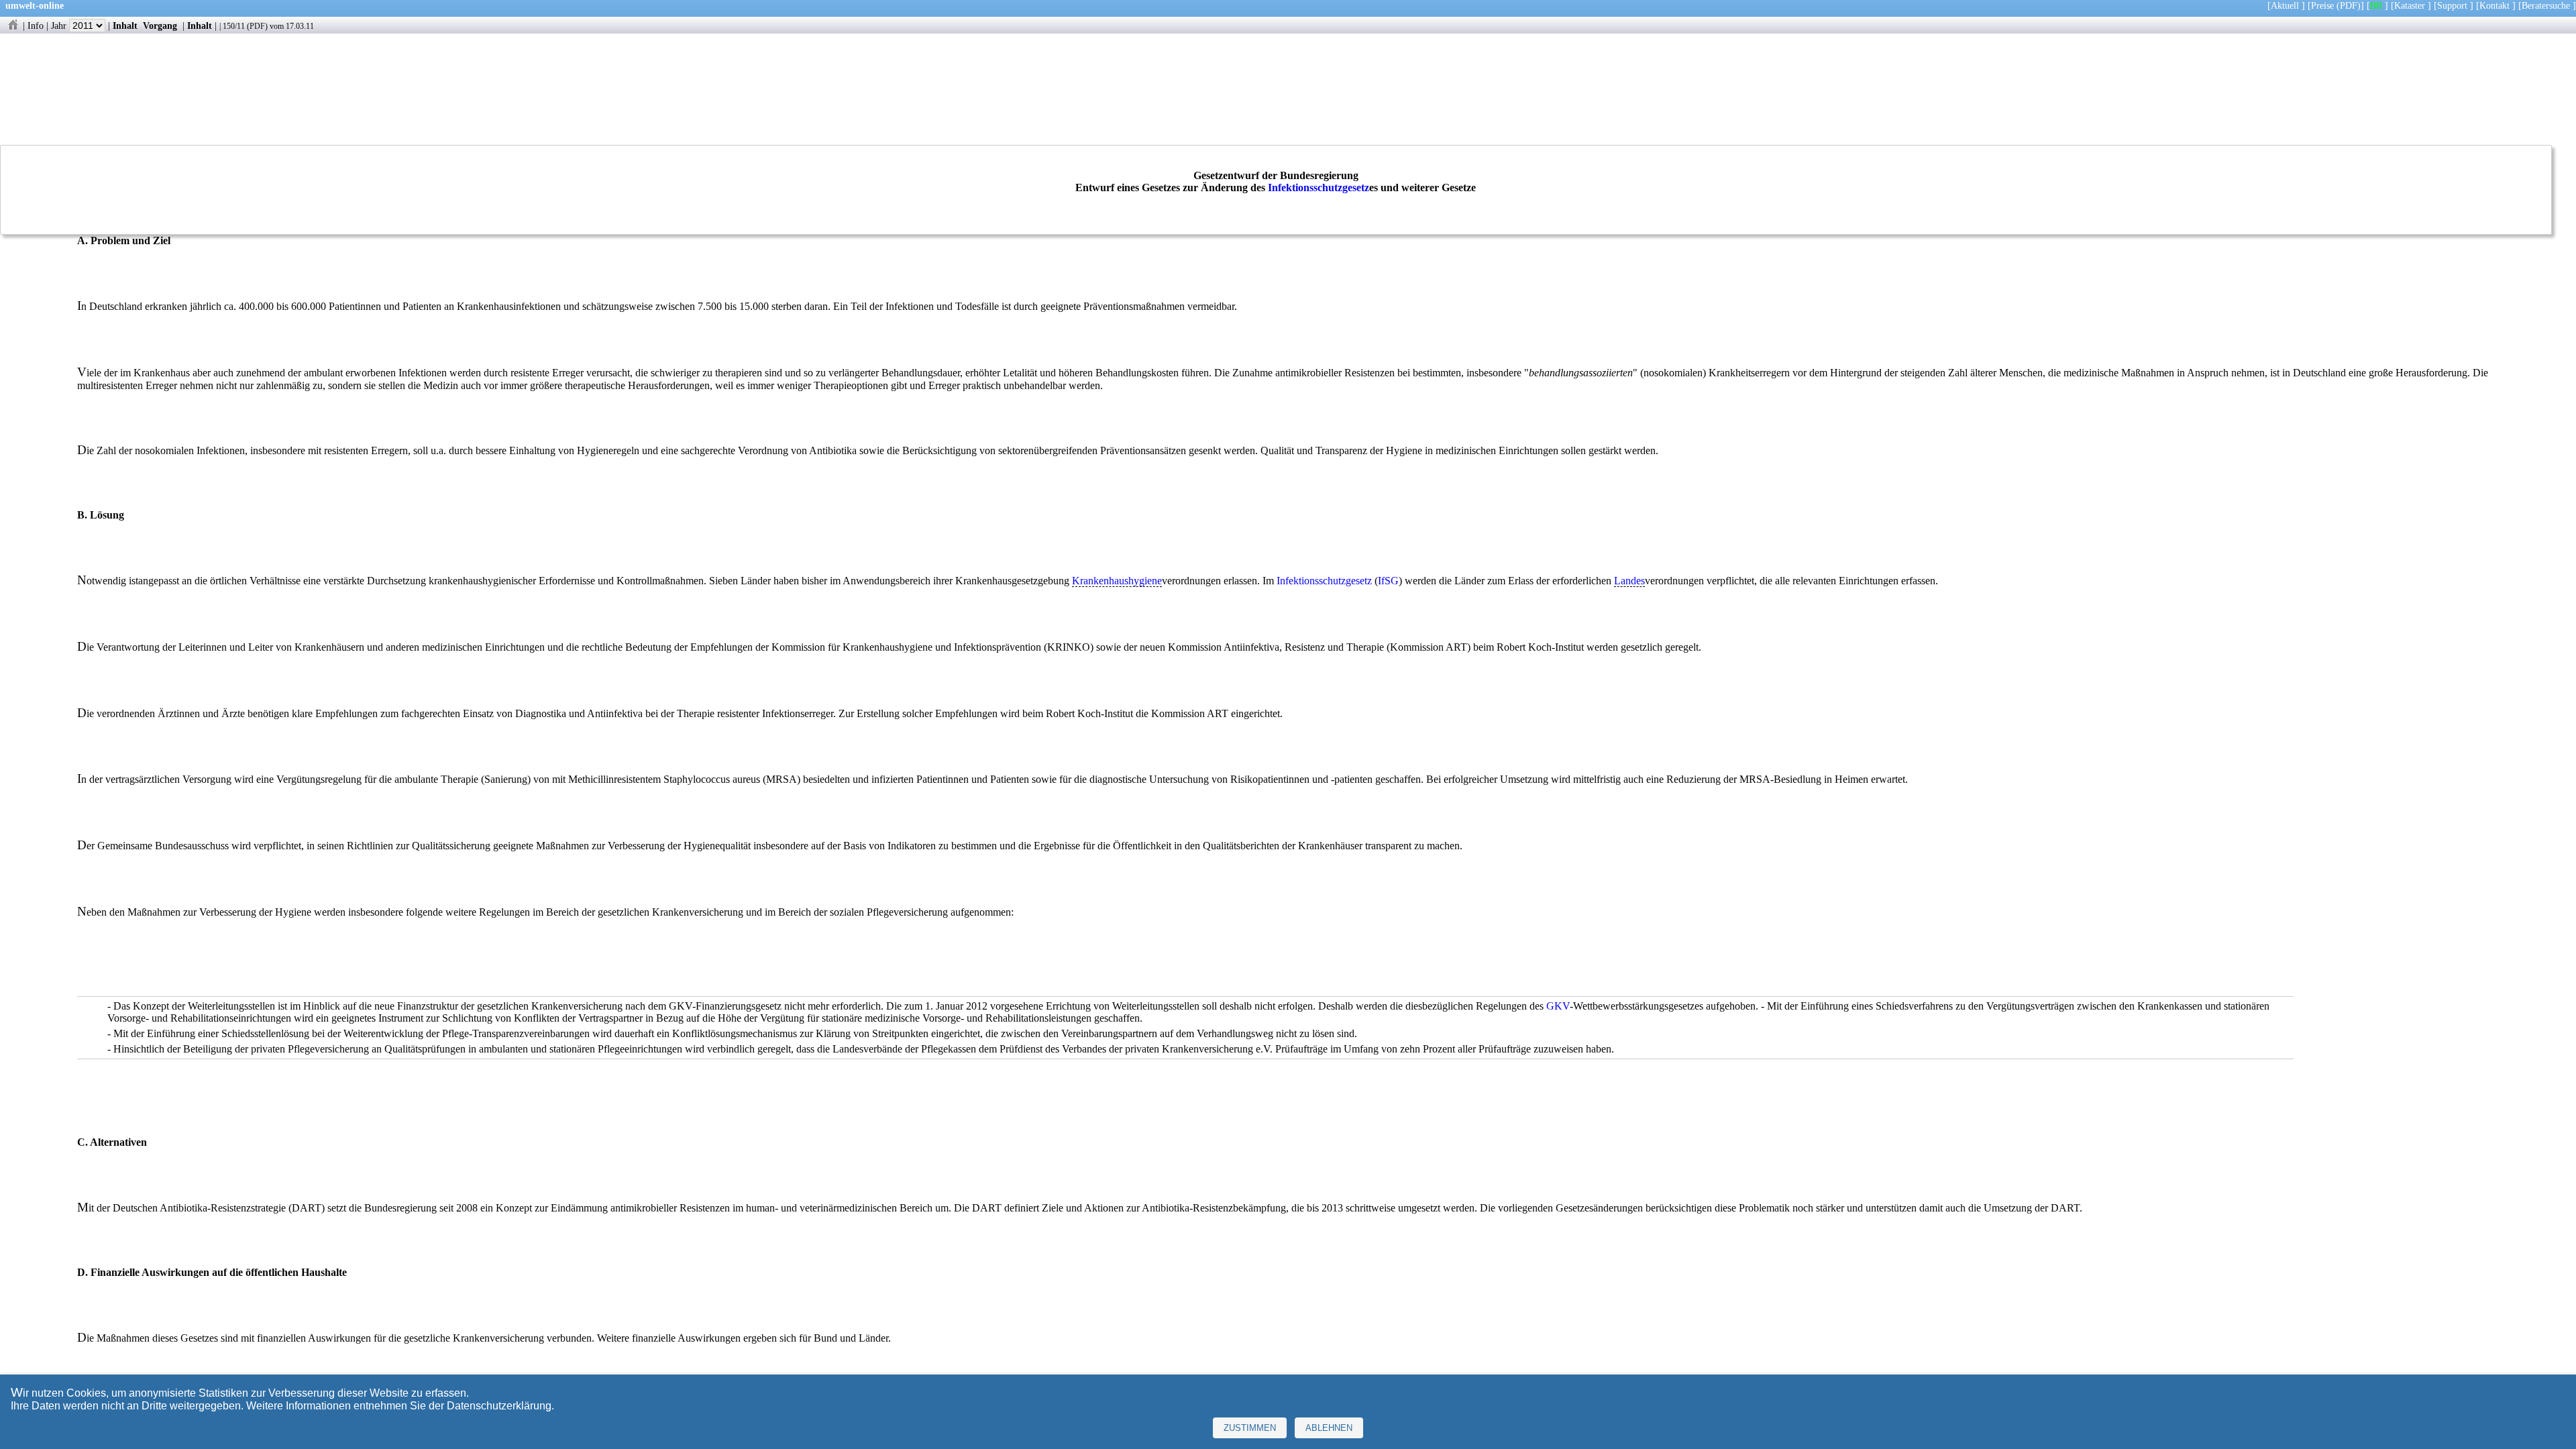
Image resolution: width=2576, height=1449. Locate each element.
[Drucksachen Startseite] (13, 25)
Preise (2322, 5)
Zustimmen (1250, 1428)
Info (36, 25)
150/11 (234, 26)
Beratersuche (2546, 5)
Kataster (2410, 5)
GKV (1558, 1006)
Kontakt (2494, 5)
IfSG (1388, 581)
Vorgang (160, 25)
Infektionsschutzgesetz (1319, 187)
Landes (1629, 581)
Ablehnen (1329, 1428)
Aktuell (2285, 5)
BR (2376, 5)
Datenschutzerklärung (499, 1406)
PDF (257, 26)
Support (2452, 5)
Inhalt (125, 25)
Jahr (60, 25)
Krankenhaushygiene (1117, 581)
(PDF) (2349, 5)
